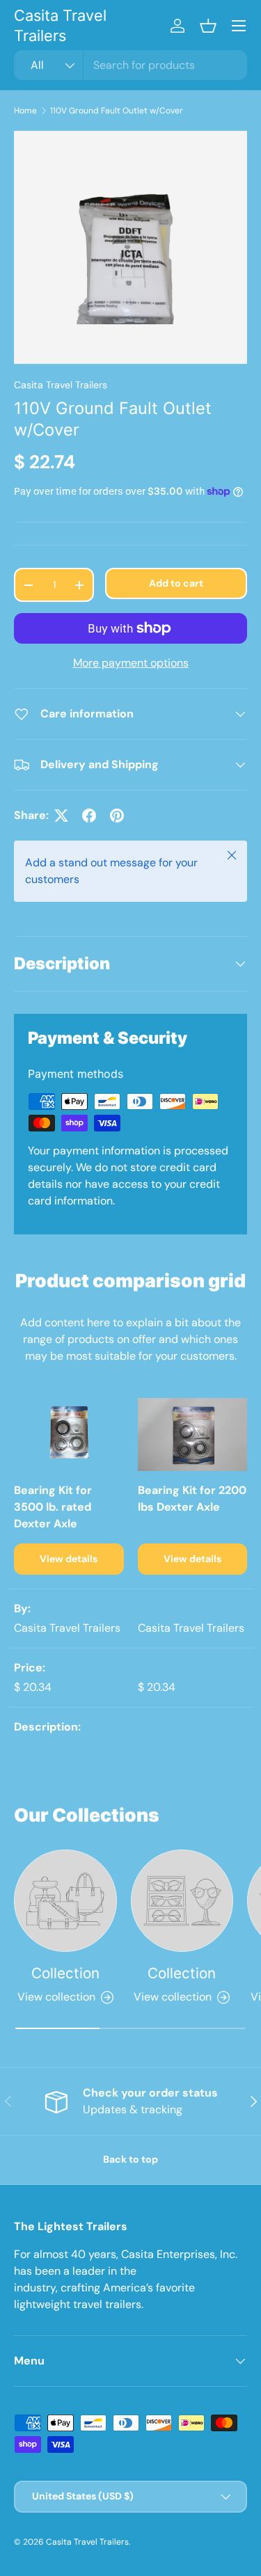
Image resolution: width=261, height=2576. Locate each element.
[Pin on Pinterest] (117, 816)
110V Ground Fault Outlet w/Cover (117, 111)
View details (69, 1559)
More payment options (131, 663)
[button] (208, 26)
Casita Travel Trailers (61, 385)
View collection (56, 1997)
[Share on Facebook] (89, 816)
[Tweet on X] (61, 816)
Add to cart (176, 583)
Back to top (130, 2159)
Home (25, 111)
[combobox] (130, 65)
